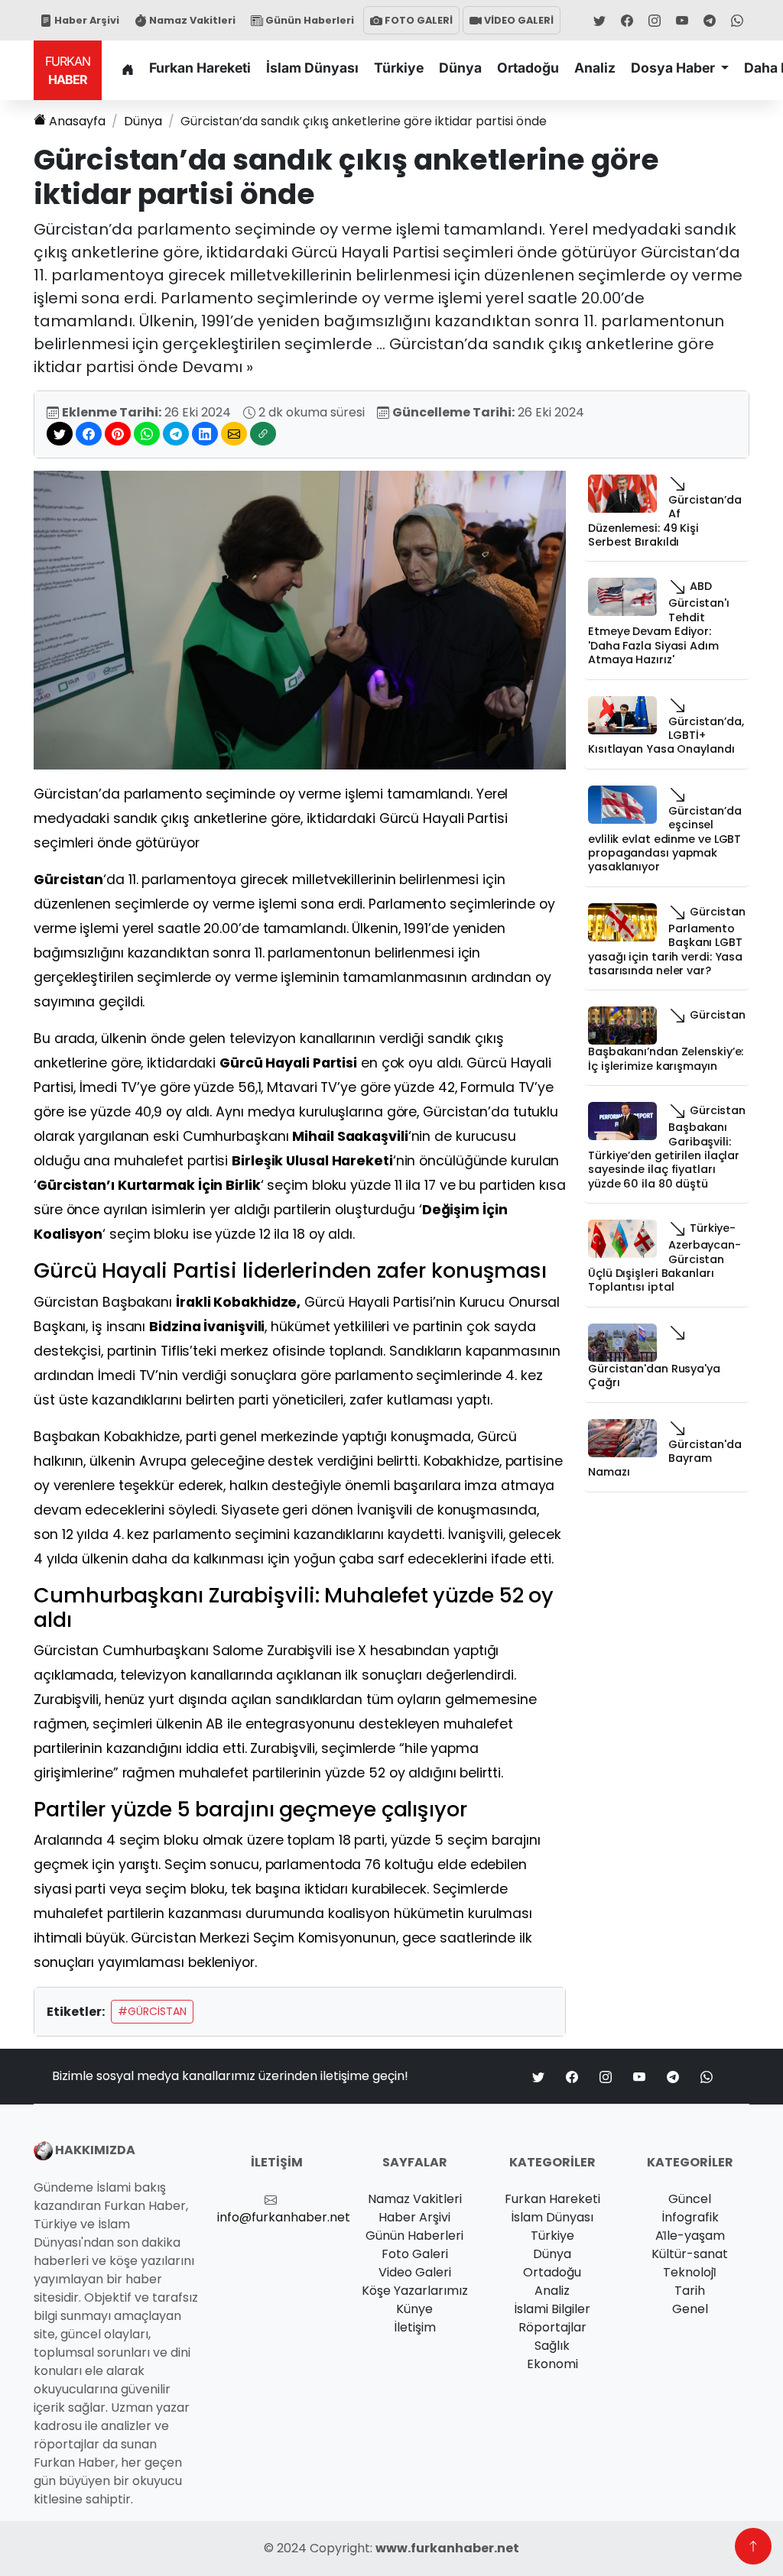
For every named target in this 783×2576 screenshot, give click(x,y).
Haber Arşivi (86, 20)
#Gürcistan (152, 2011)
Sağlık (552, 2346)
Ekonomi (552, 2364)
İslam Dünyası (312, 68)
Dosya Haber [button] (674, 68)
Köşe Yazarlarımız (415, 2291)
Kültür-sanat (690, 2254)
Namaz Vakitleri (191, 20)
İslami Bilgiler (552, 2309)
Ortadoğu (528, 68)
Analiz (595, 68)
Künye (414, 2309)
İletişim (415, 2327)
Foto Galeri (415, 2254)
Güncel (690, 2199)
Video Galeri (415, 2272)
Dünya (460, 68)
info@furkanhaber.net (284, 2217)
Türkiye (399, 68)
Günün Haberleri (309, 20)
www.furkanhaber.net (447, 2548)
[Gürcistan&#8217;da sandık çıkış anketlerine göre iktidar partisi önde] (300, 619)
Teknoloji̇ (690, 2272)
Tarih (690, 2291)
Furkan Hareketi (200, 68)
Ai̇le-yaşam (690, 2236)
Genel (690, 2309)
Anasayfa (77, 121)
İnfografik (690, 2217)
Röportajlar (552, 2327)
